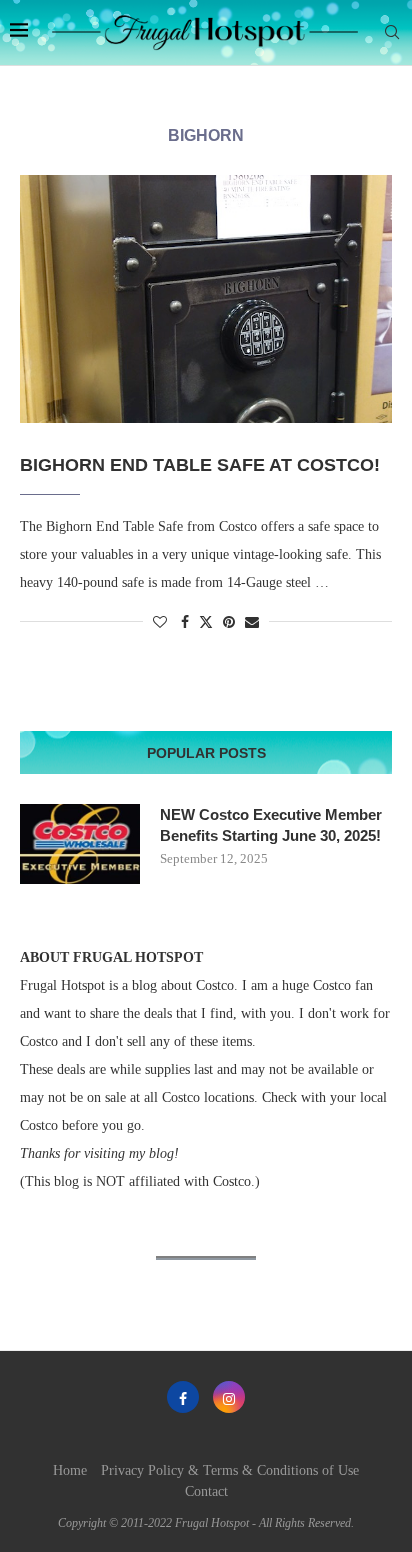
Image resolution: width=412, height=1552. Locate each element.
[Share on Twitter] (206, 622)
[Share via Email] (252, 623)
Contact (206, 1491)
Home (70, 1470)
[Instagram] (229, 1397)
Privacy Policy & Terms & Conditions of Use (230, 1470)
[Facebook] (183, 1397)
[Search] (392, 33)
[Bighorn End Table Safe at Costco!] (206, 299)
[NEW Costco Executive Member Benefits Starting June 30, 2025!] (80, 844)
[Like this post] (160, 623)
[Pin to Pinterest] (229, 623)
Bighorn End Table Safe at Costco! (200, 465)
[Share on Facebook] (185, 623)
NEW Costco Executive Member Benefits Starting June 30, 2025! (271, 825)
